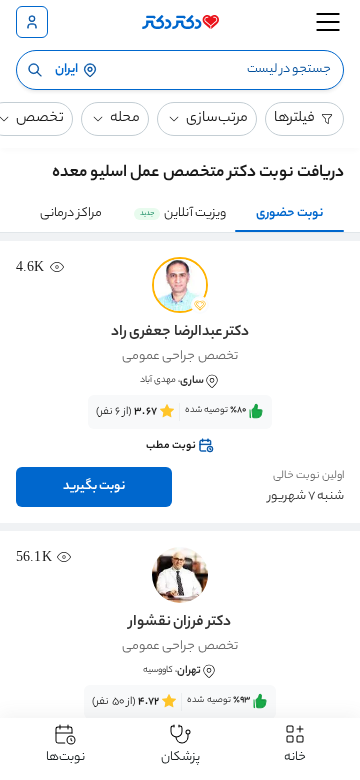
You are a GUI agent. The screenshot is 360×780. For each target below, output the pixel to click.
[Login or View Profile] (32, 22)
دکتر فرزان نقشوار (180, 623)
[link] (180, 429)
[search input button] (35, 70)
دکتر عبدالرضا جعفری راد (179, 333)
